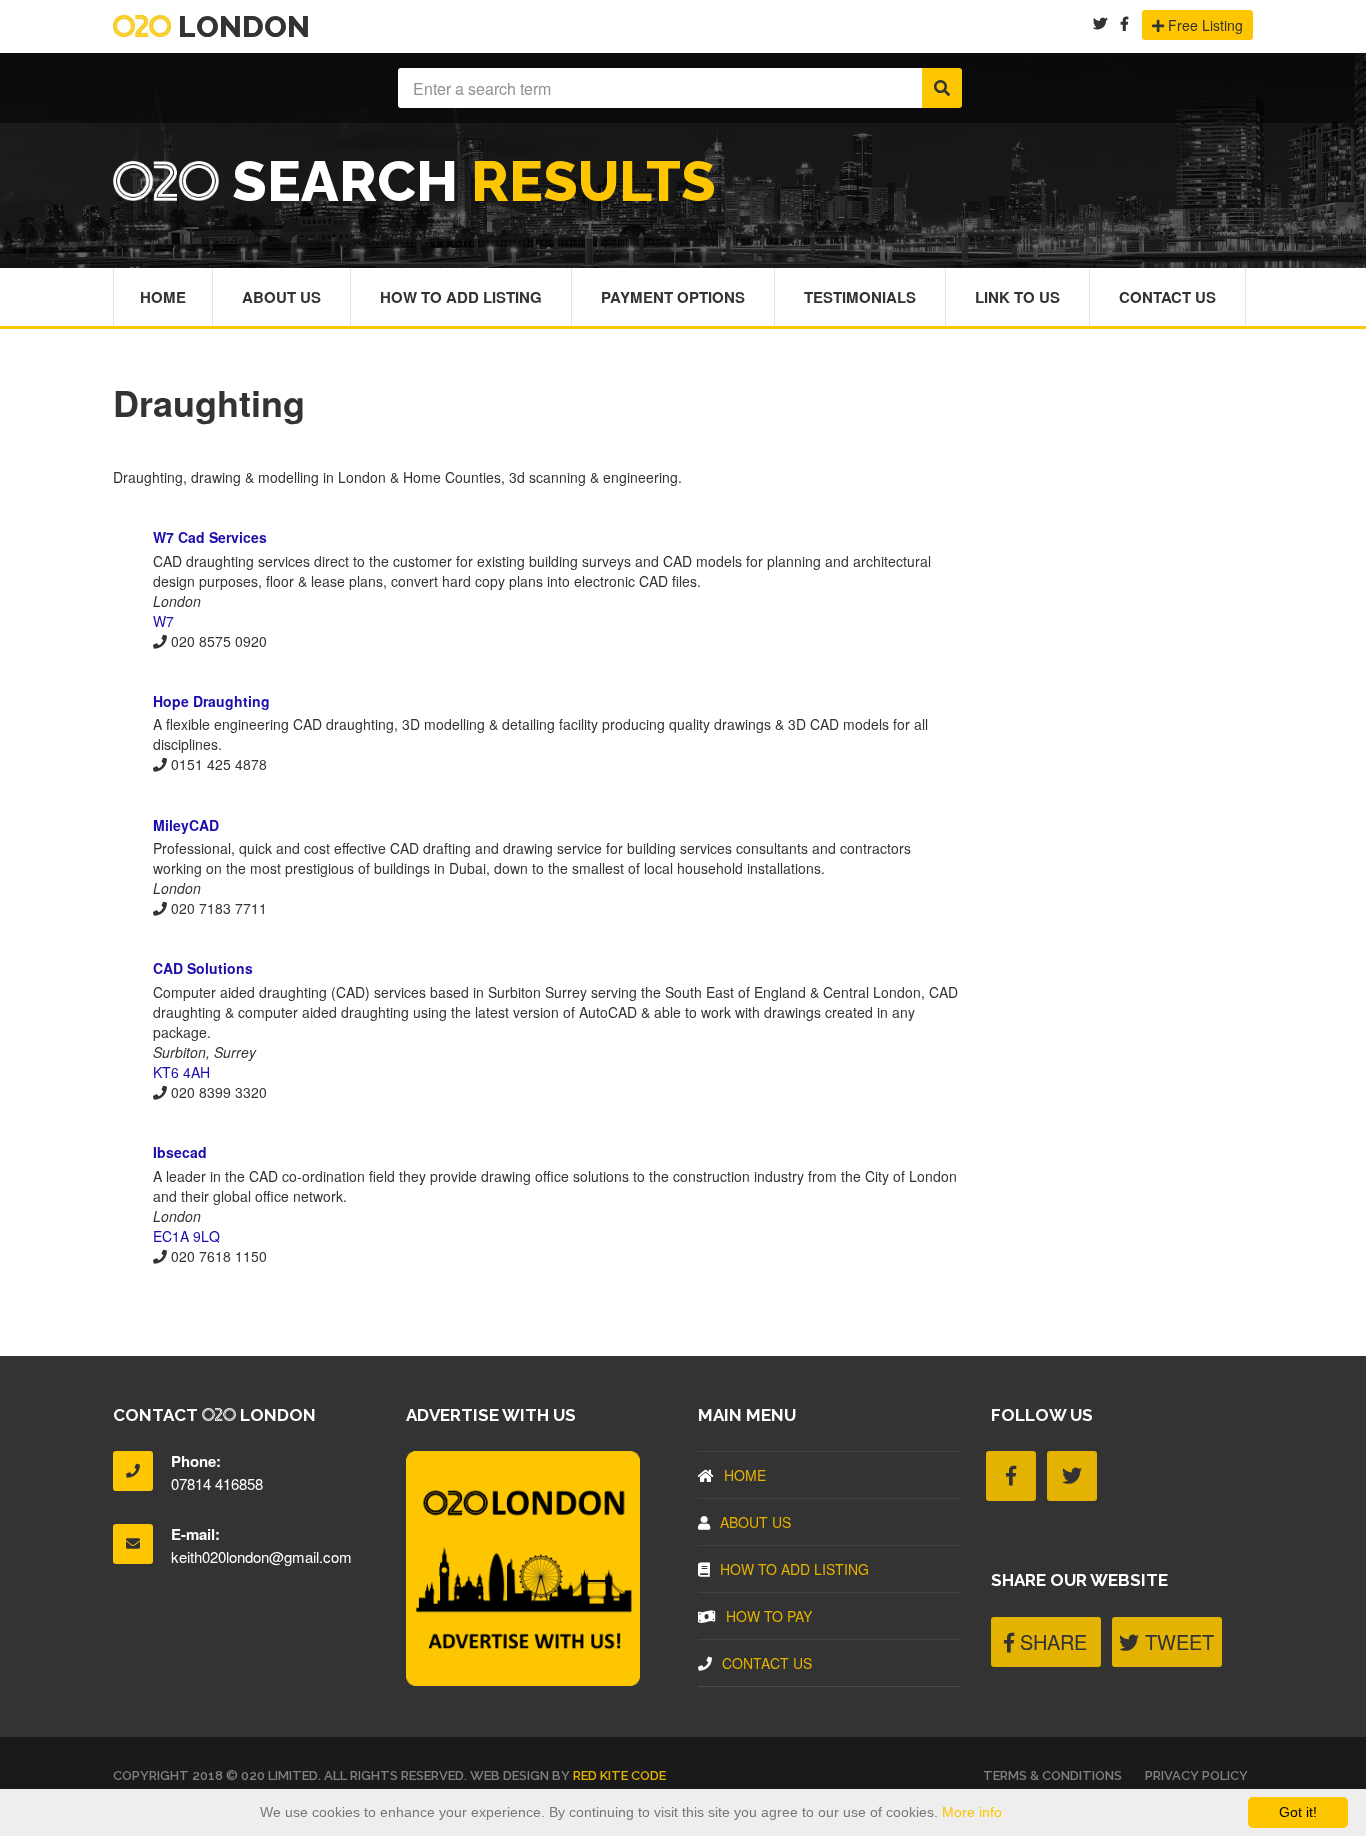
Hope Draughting (211, 701)
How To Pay (769, 1616)
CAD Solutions (203, 968)
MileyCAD (186, 825)
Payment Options (673, 297)
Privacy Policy (1196, 1775)
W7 (163, 621)
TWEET (1176, 1641)
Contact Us (1167, 297)
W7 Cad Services (210, 537)
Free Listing (1203, 25)
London (240, 26)
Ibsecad (180, 1152)
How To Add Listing (461, 297)
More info (972, 1812)
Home (163, 297)
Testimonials (860, 297)
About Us (281, 297)
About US (755, 1522)
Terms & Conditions (1052, 1775)
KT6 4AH (181, 1072)
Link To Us (1017, 297)
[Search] (942, 88)
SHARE (1050, 1641)
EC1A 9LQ (186, 1236)
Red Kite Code (619, 1775)
